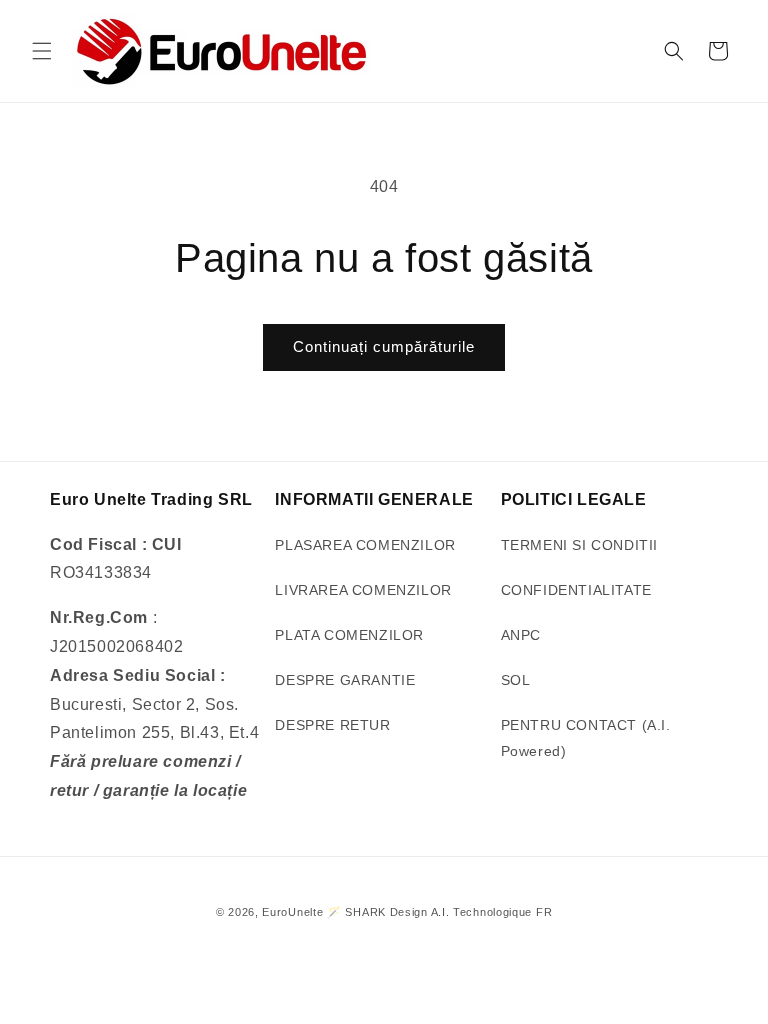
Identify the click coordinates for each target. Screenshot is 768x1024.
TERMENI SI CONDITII (579, 545)
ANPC (521, 635)
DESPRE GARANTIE (345, 680)
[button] (42, 51)
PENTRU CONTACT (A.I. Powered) (586, 737)
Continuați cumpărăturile (384, 346)
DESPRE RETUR (332, 725)
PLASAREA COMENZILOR (365, 545)
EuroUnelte (292, 912)
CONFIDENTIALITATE (576, 590)
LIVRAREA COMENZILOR (363, 590)
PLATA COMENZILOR (349, 635)
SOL (516, 680)
